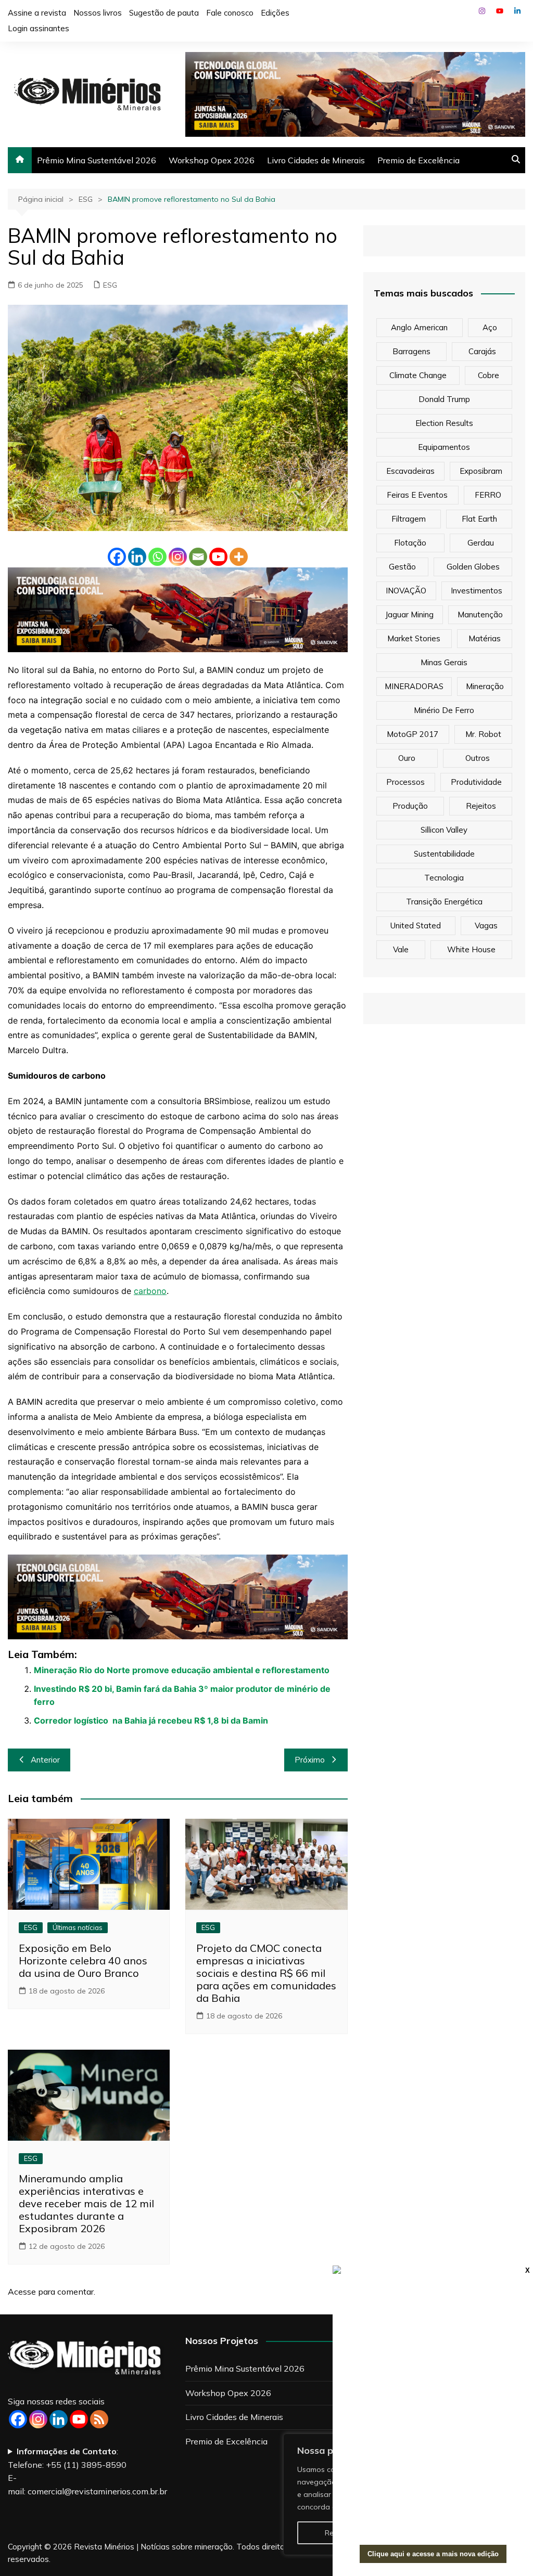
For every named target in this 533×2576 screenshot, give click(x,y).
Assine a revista (37, 13)
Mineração (485, 686)
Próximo (310, 1760)
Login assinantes (39, 28)
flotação (410, 543)
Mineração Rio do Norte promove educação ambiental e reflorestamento (182, 1670)
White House (471, 949)
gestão (402, 567)
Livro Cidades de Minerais (316, 160)
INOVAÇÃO (406, 591)
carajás (482, 351)
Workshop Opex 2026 (212, 160)
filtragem (409, 519)
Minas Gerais (444, 662)
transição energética (444, 902)
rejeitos (481, 806)
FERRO (488, 495)
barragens (411, 351)
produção (410, 806)
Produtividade (476, 782)
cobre (488, 375)
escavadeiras (410, 471)
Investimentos (477, 591)
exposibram (481, 471)
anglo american (419, 327)
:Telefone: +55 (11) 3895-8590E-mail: (87, 2471)
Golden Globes (473, 567)
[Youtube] (218, 557)
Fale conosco (230, 13)
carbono (150, 1291)
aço (490, 327)
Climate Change (418, 375)
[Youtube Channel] (79, 2419)
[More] (239, 557)
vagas (486, 925)
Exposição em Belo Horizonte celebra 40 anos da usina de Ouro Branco (83, 1960)
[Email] (198, 557)
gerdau (481, 543)
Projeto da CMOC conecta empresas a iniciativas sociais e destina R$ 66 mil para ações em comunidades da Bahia (266, 1973)
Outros (478, 758)
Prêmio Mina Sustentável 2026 (97, 160)
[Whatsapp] (157, 557)
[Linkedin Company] (59, 2419)
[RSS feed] (99, 2419)
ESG (110, 285)
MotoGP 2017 (413, 734)
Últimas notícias (78, 1927)
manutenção (480, 614)
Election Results (444, 423)
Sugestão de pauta (164, 13)
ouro (407, 758)
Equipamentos (444, 447)
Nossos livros (98, 13)
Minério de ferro (444, 710)
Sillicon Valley (444, 830)
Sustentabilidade (444, 854)
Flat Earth (479, 519)
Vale (401, 949)
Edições (275, 13)
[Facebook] (117, 557)
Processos (405, 782)
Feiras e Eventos (417, 495)
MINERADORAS (414, 686)
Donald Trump (444, 399)
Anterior (45, 1760)
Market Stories (414, 638)
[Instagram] (178, 557)
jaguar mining (409, 614)
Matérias (485, 638)
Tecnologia (444, 878)
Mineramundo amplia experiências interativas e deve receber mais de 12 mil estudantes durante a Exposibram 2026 (86, 2203)
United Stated (416, 925)
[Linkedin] (137, 557)
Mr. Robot (483, 734)
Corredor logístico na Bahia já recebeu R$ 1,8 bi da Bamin (151, 1720)
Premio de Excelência (418, 160)
